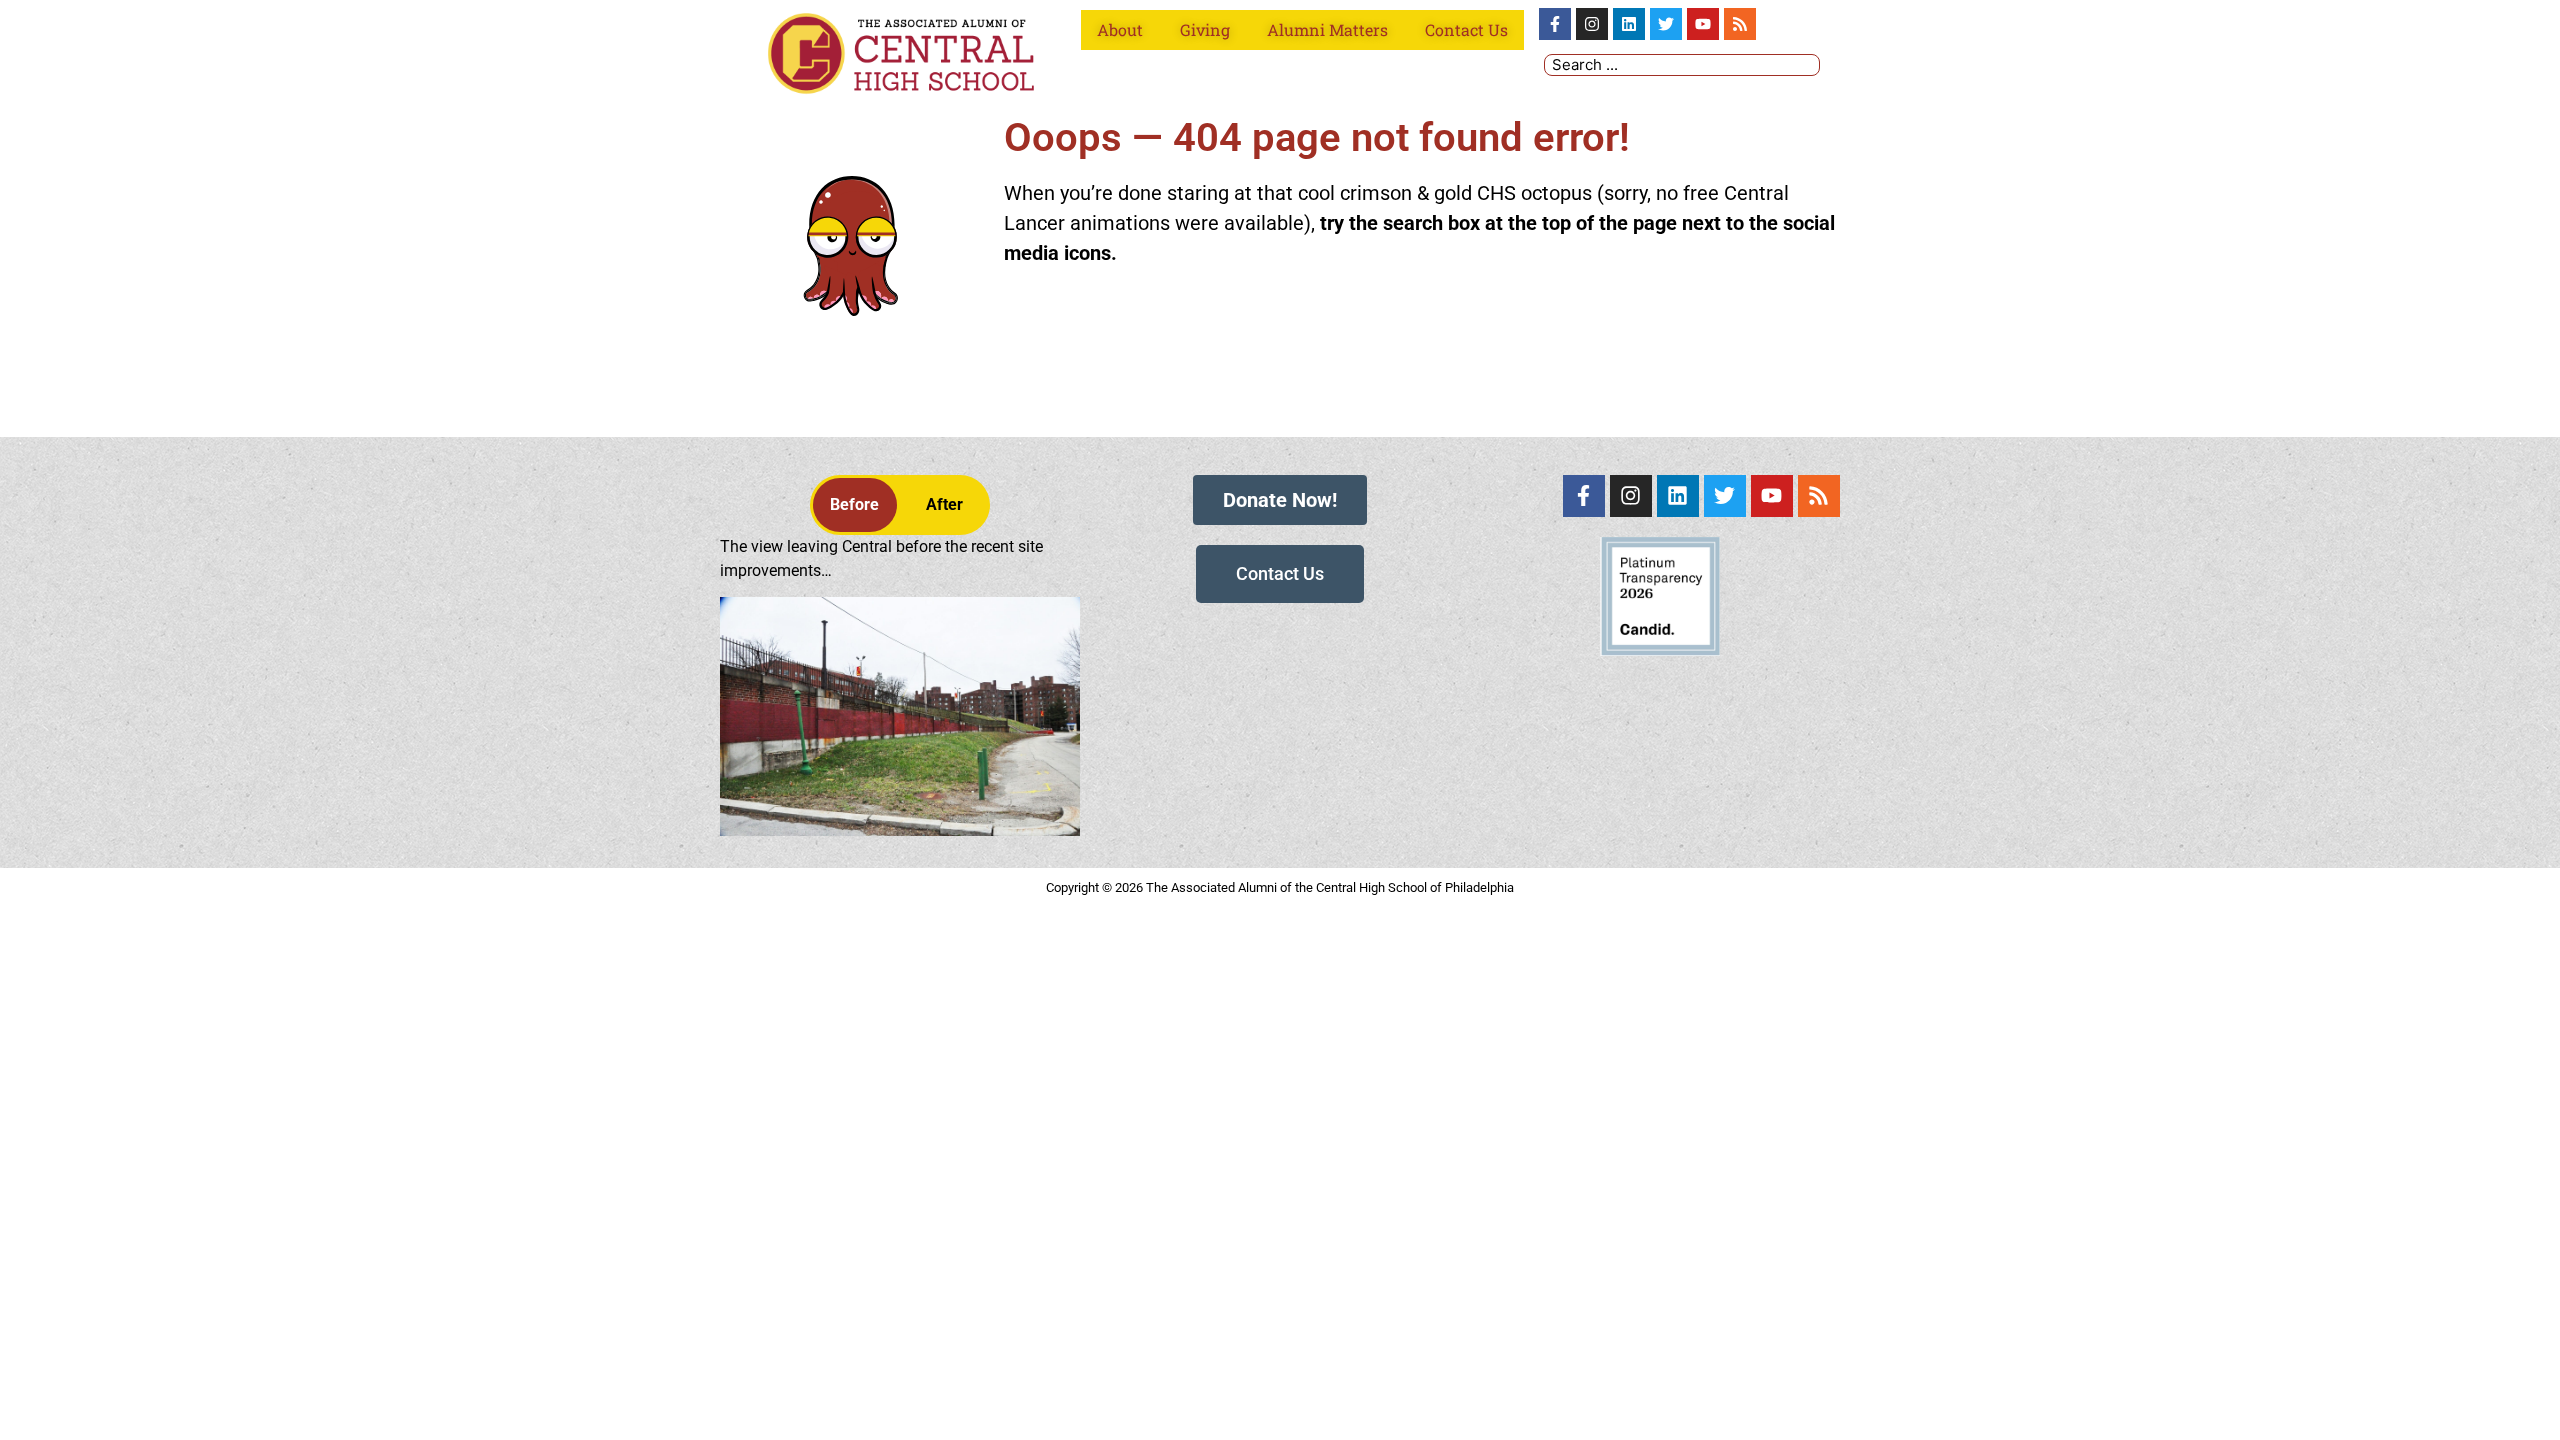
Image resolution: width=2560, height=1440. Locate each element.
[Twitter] (1666, 24)
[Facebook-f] (1555, 24)
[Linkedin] (1629, 24)
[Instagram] (1592, 24)
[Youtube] (1703, 24)
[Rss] (1740, 24)
